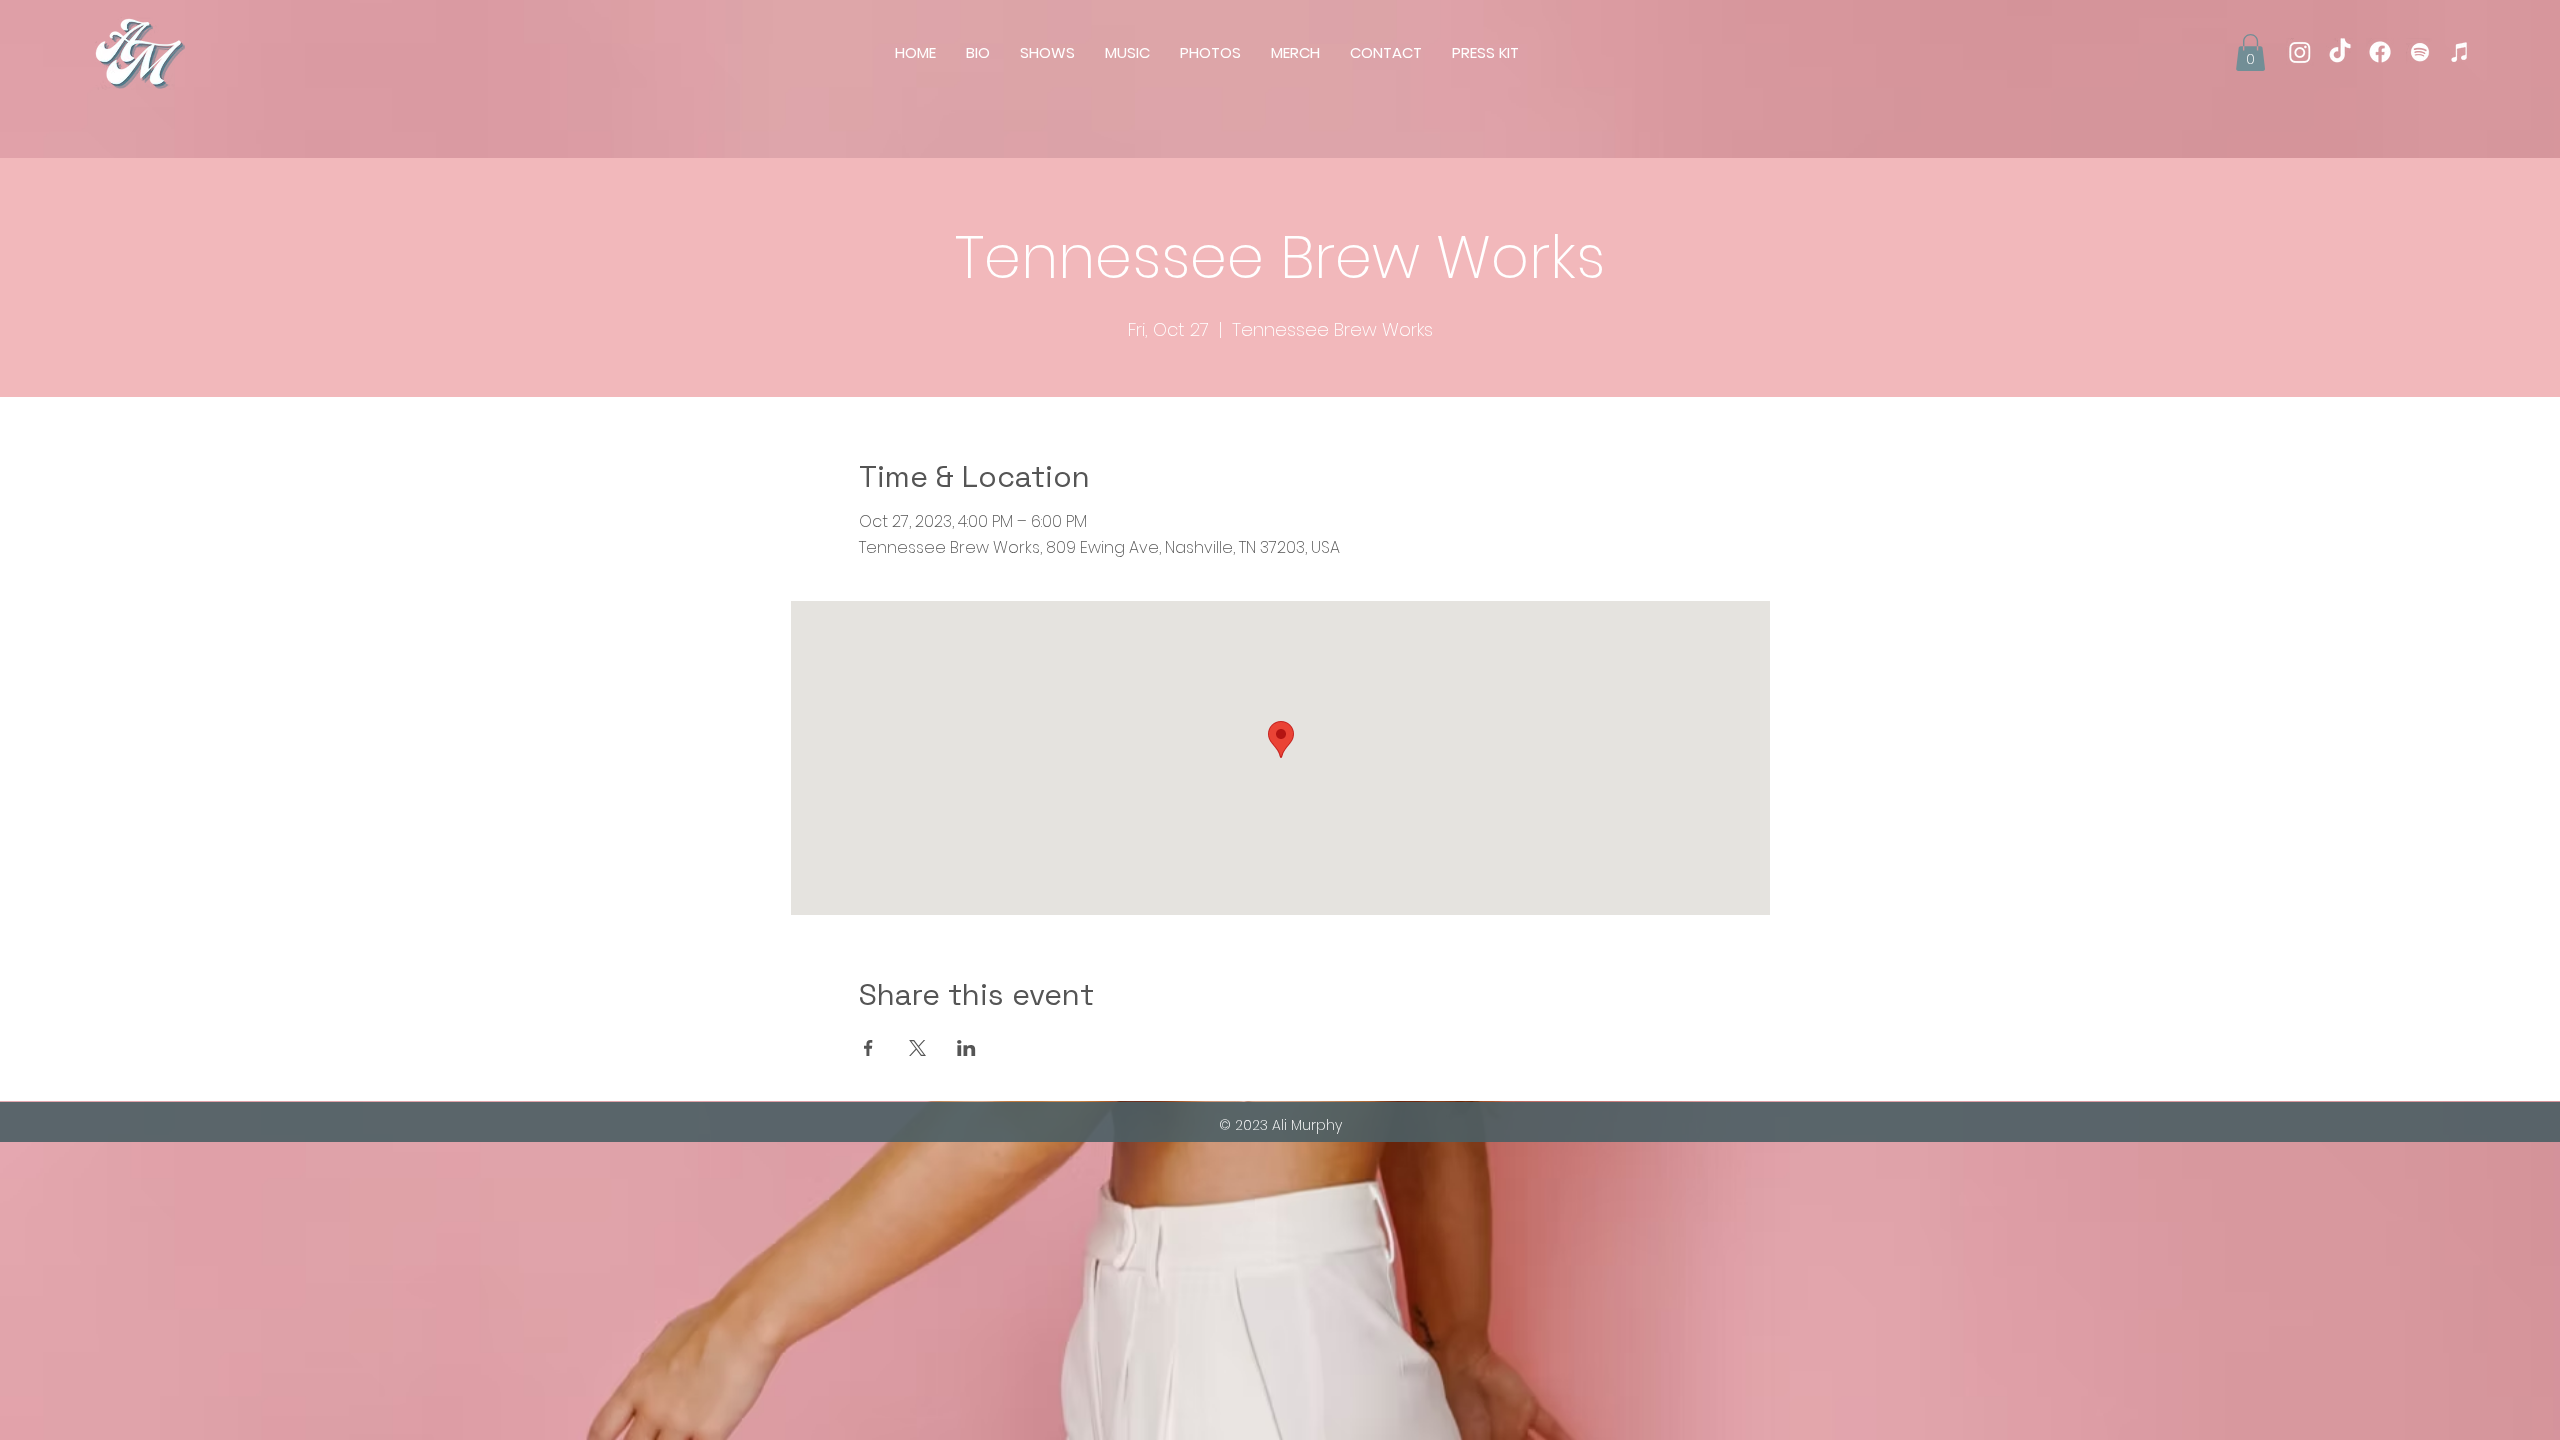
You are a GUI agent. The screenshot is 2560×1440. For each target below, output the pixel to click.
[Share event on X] (917, 1048)
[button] (2250, 52)
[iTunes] (2460, 52)
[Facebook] (2380, 52)
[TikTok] (2340, 52)
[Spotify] (2420, 52)
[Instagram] (2300, 52)
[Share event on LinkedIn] (966, 1048)
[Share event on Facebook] (868, 1048)
